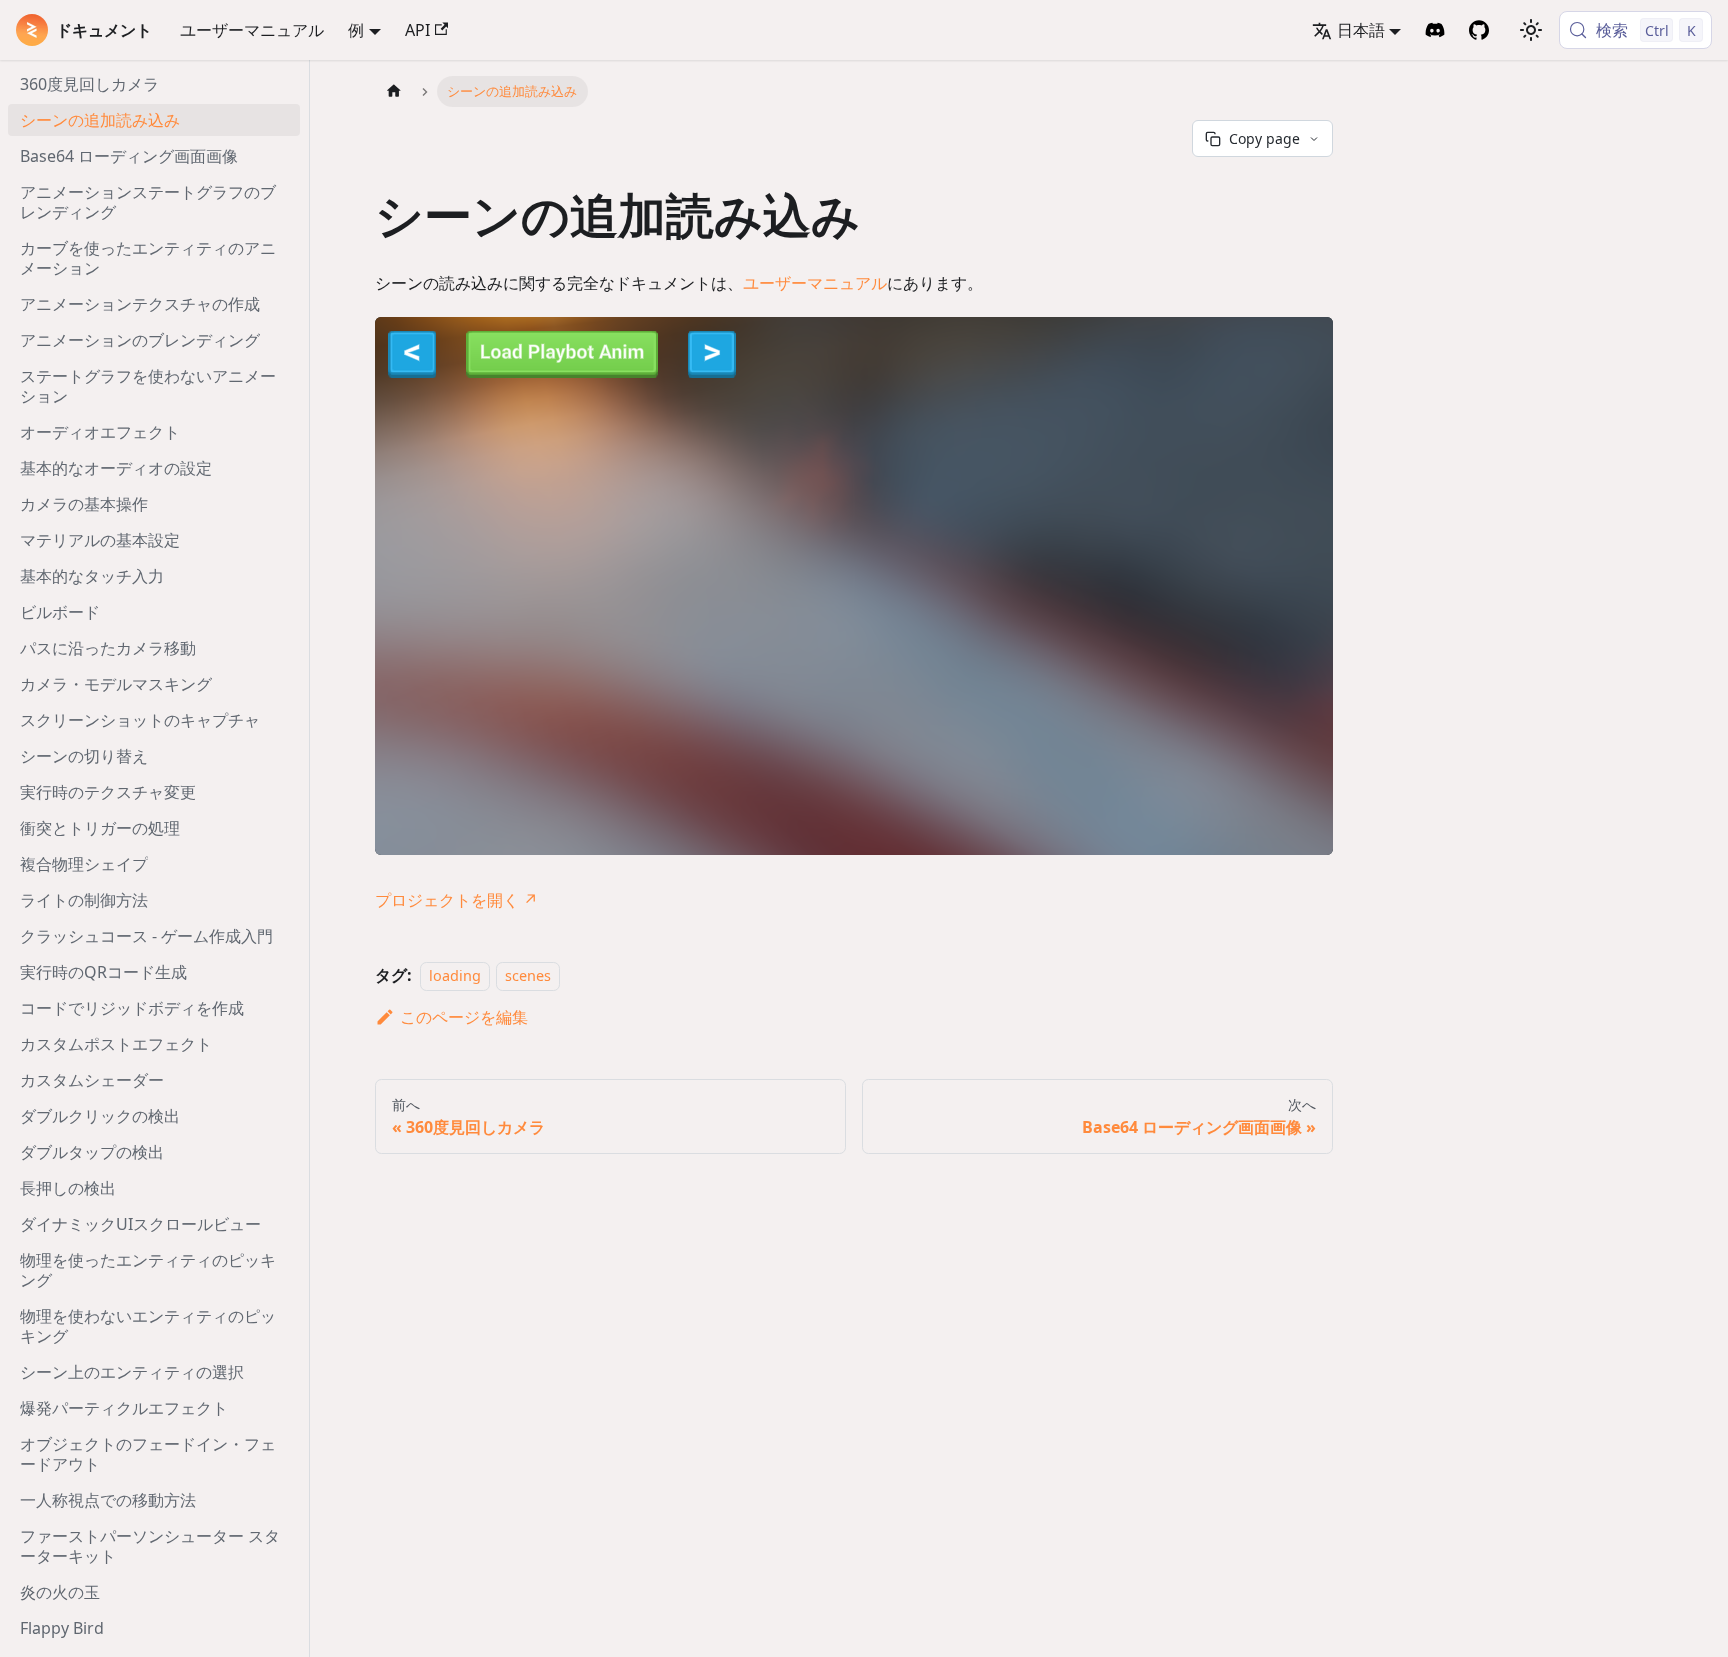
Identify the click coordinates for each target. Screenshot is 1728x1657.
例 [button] (356, 30)
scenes (528, 975)
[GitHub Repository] (1479, 30)
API (417, 30)
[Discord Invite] (1435, 30)
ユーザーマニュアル (252, 30)
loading (455, 975)
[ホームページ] (394, 91)
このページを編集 (464, 1017)
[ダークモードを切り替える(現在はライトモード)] (1531, 30)
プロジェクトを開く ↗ (456, 900)
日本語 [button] (1361, 30)
